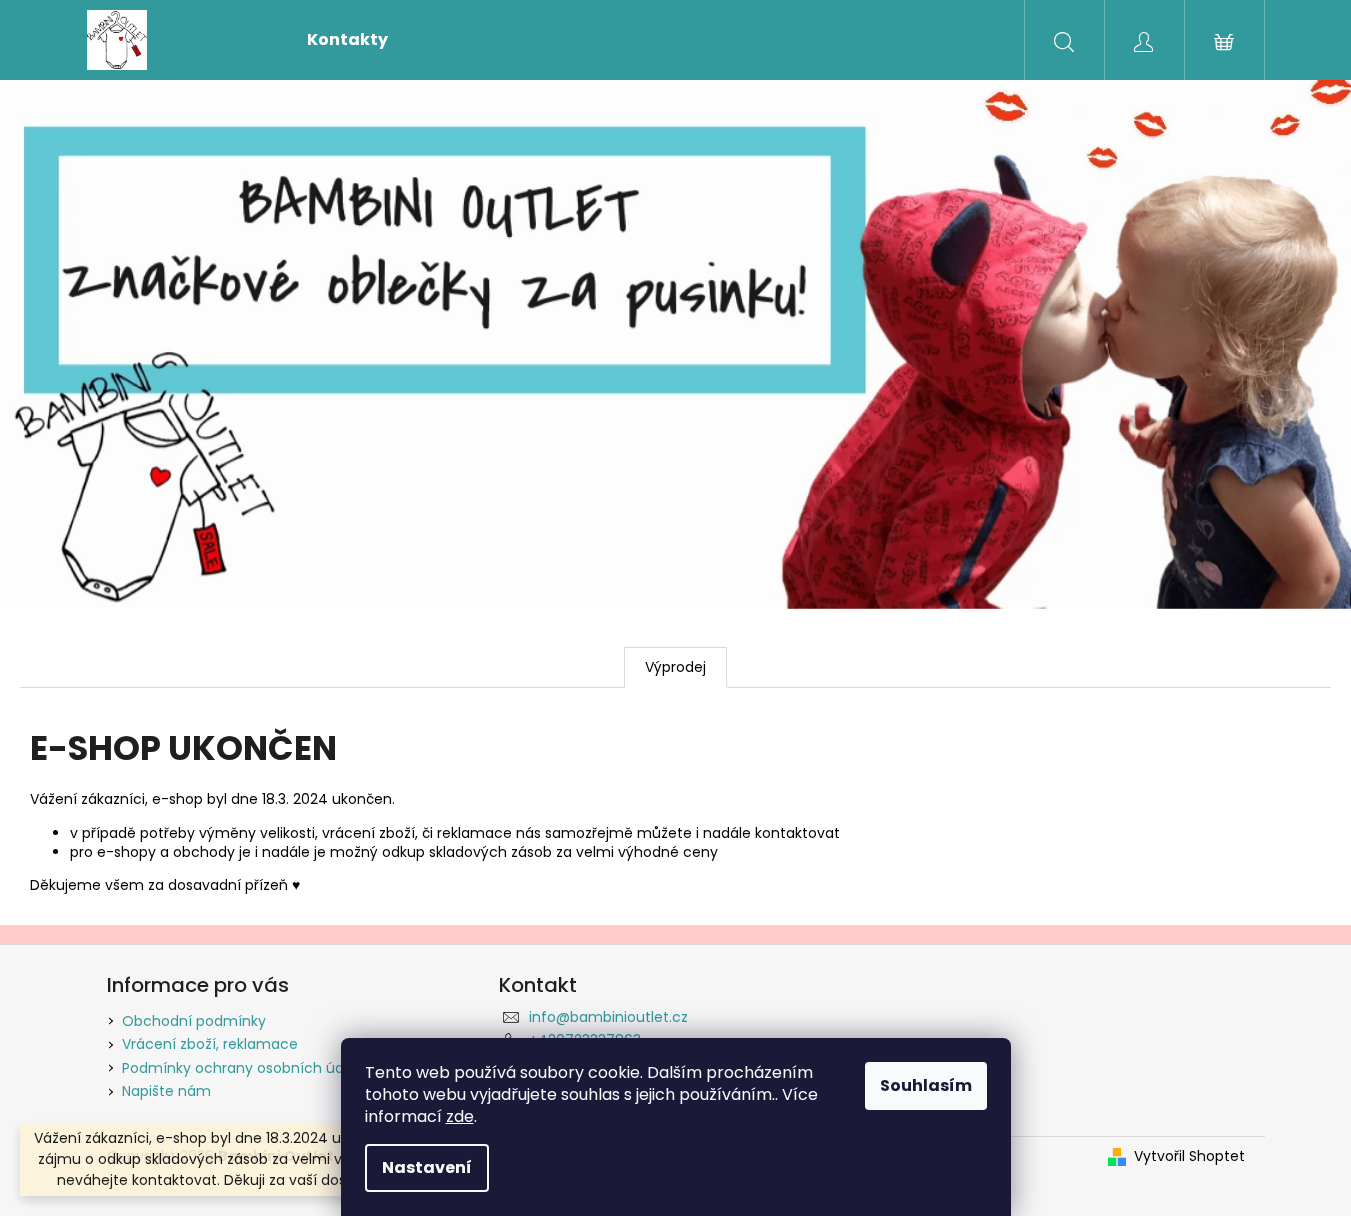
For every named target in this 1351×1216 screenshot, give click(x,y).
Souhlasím (926, 1085)
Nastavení (427, 1167)
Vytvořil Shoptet (1189, 1156)
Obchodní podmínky (194, 1021)
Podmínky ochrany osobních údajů (243, 1068)
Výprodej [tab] (675, 667)
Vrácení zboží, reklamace (210, 1044)
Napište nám (166, 1091)
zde (460, 1116)
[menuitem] (347, 40)
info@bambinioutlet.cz (608, 1017)
